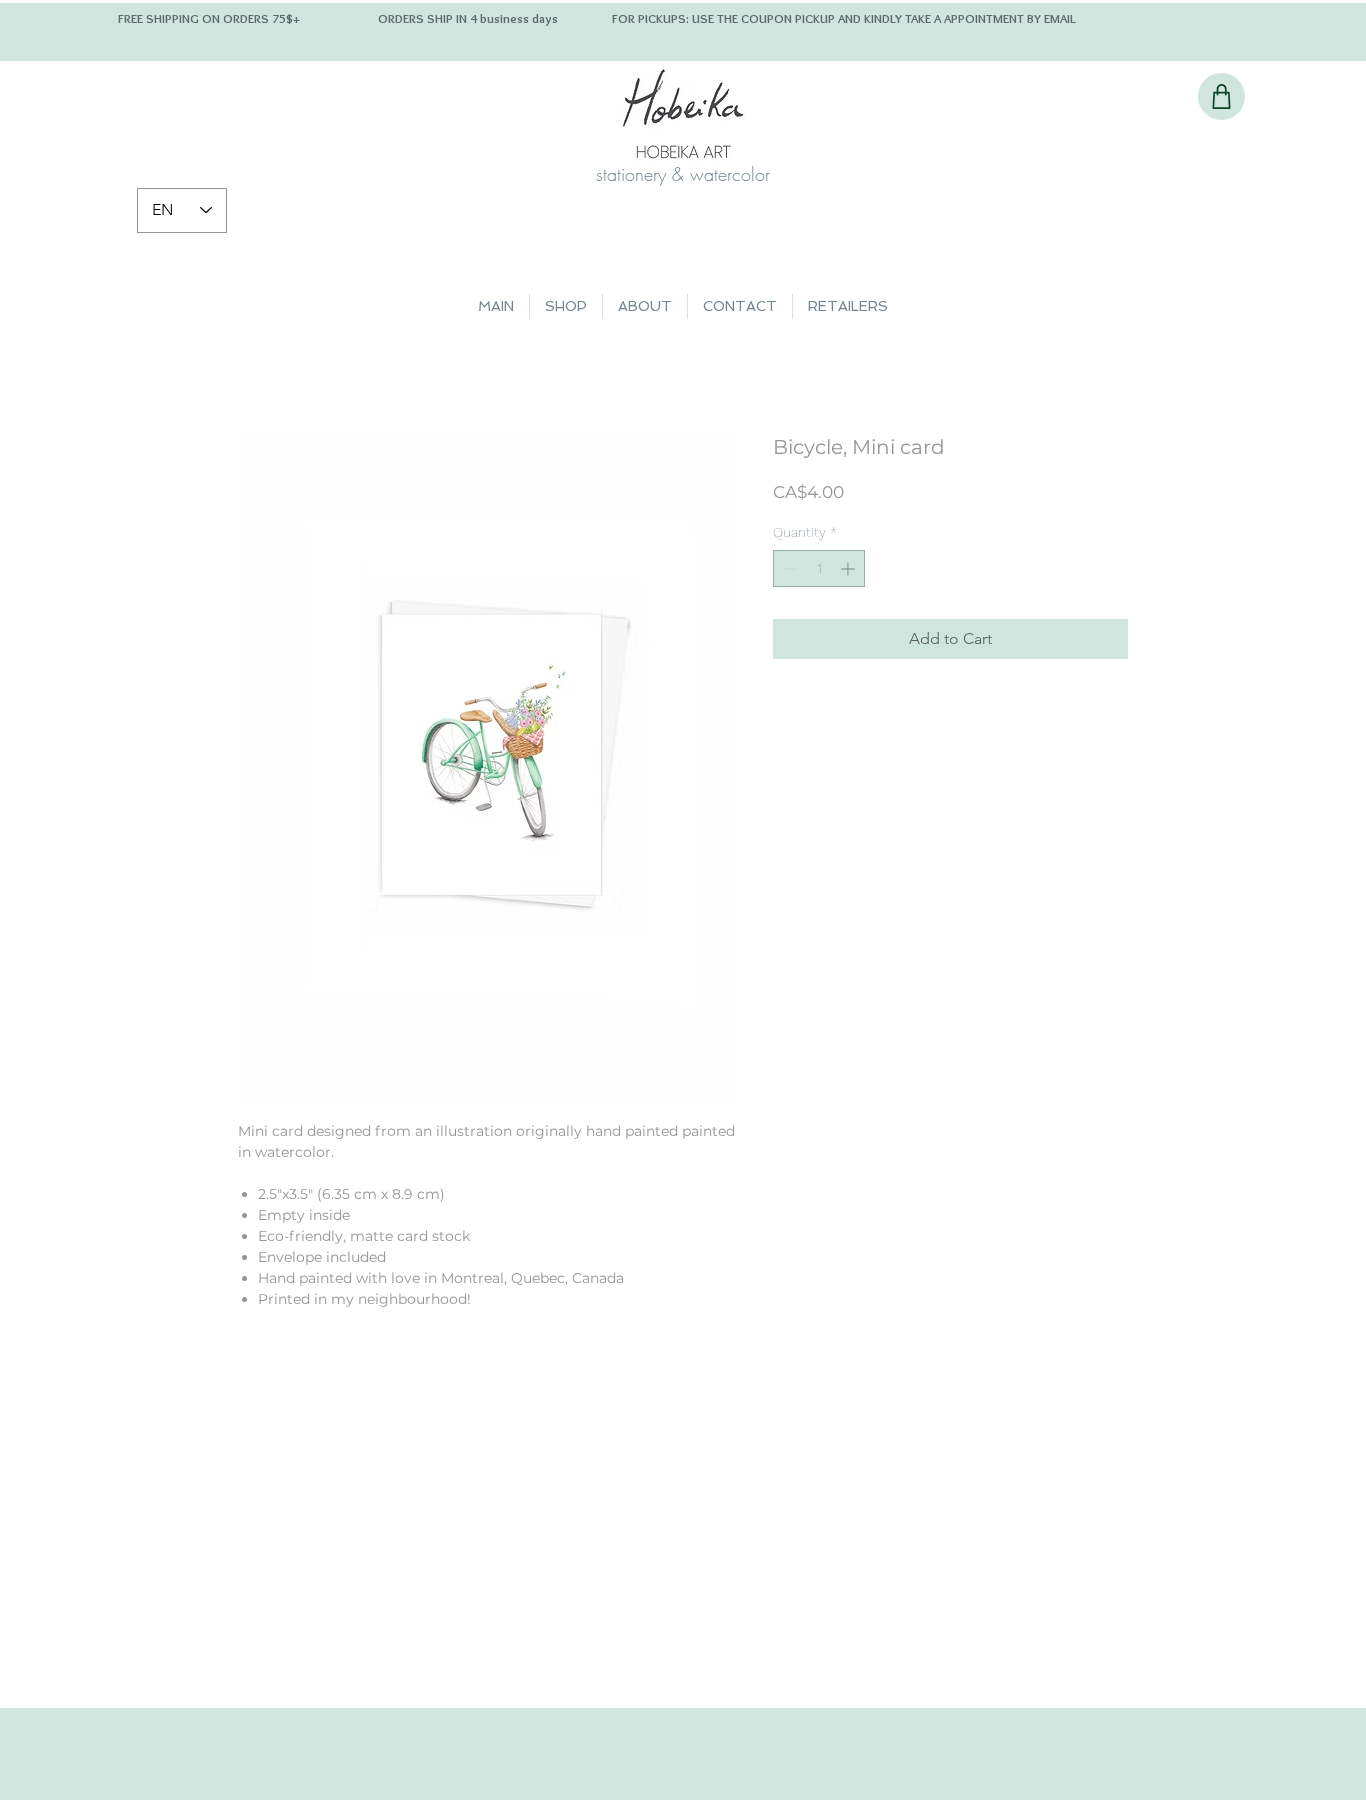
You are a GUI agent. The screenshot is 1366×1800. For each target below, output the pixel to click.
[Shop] (1221, 96)
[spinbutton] (819, 568)
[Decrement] (788, 568)
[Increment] (849, 568)
